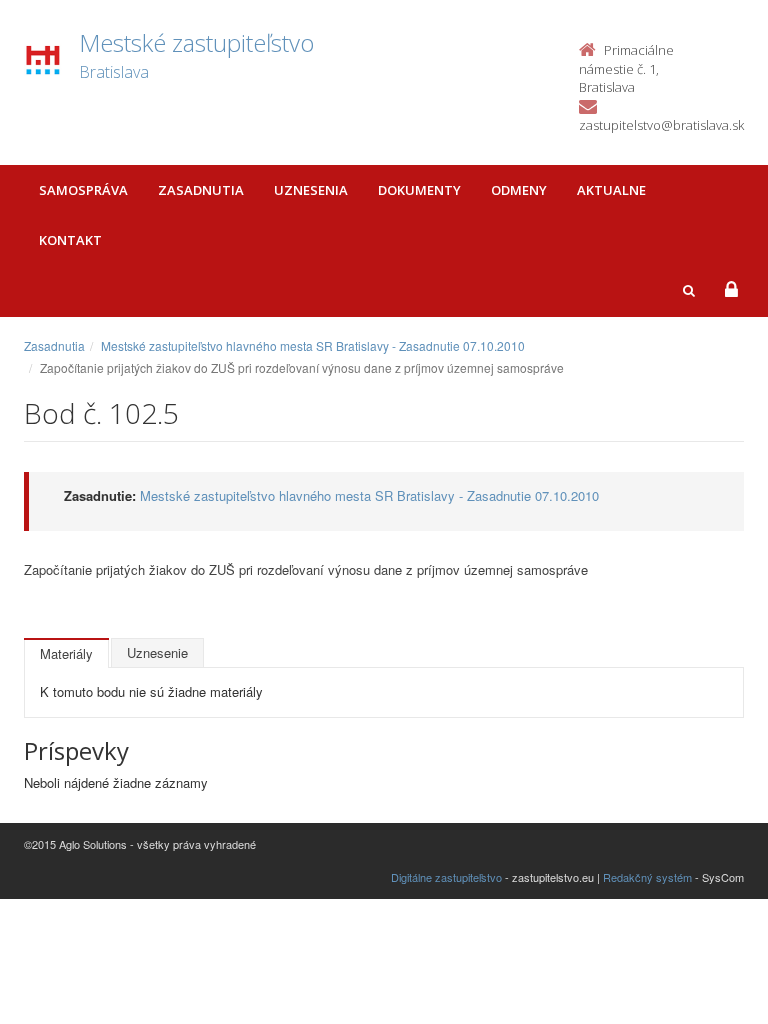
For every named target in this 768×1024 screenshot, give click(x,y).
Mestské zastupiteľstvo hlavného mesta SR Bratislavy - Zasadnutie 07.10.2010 (313, 345)
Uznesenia (311, 190)
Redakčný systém (647, 877)
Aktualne (611, 190)
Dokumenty (419, 190)
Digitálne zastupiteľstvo (446, 877)
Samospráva (83, 190)
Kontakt (70, 240)
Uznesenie (157, 652)
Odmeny (519, 190)
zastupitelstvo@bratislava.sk (661, 125)
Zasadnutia (201, 190)
